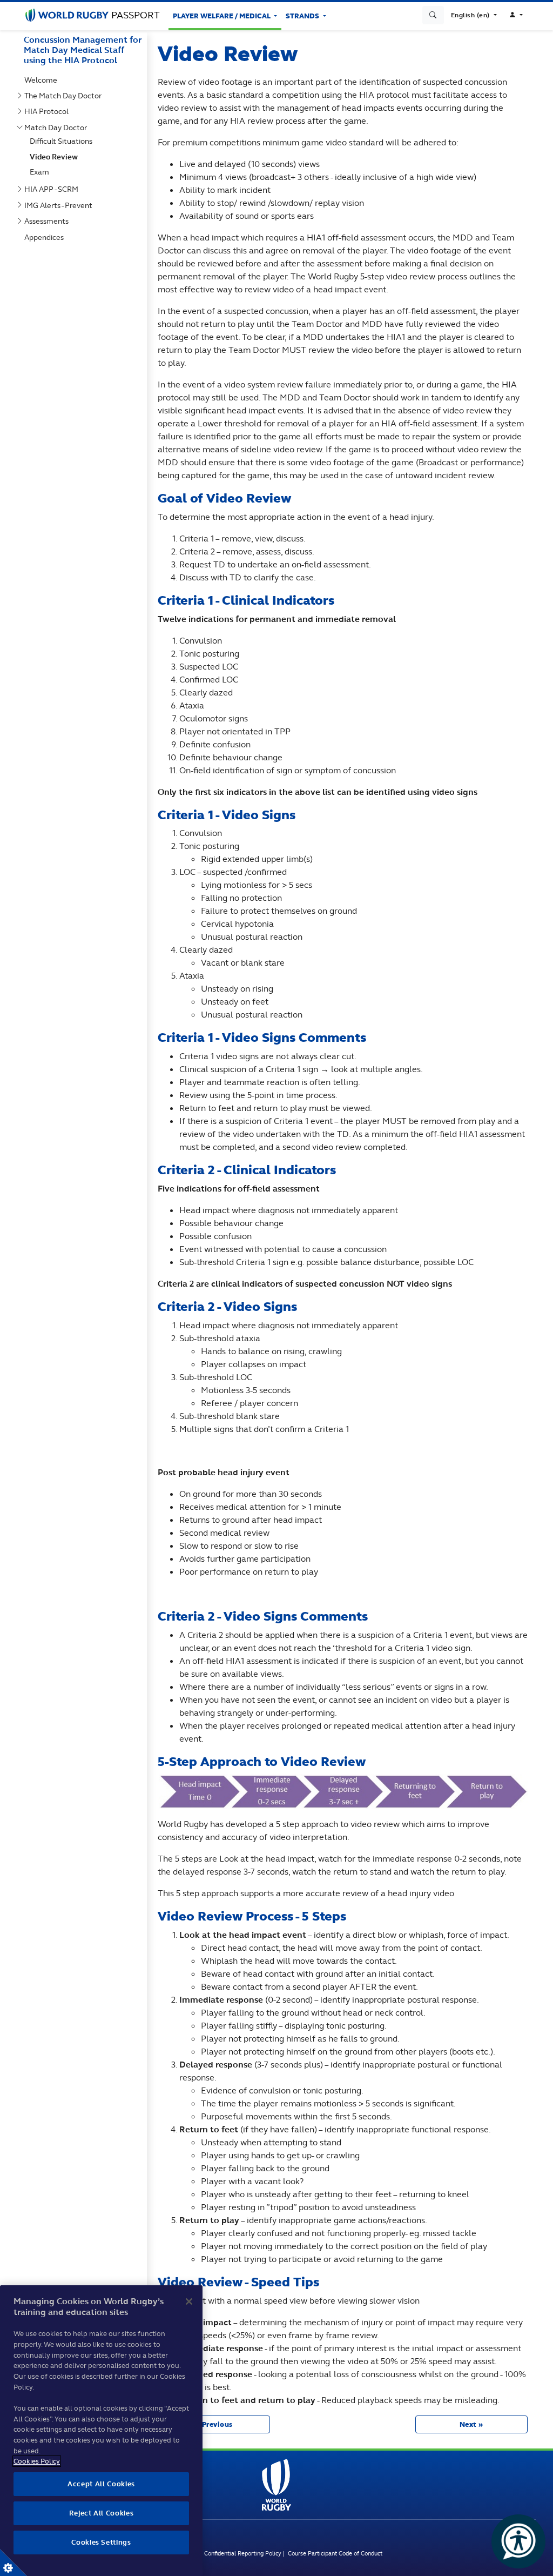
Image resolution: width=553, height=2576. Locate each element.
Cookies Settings (14, 2562)
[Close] (189, 2301)
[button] (474, 15)
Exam (42, 172)
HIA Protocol (49, 111)
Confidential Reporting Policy (244, 2553)
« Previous (214, 2424)
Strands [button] (303, 16)
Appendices (46, 237)
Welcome (43, 80)
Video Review (56, 157)
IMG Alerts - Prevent (60, 205)
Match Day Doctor (58, 128)
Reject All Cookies (102, 2513)
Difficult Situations (63, 141)
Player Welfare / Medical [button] (222, 16)
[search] (433, 15)
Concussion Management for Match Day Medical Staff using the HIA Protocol (83, 50)
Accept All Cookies (101, 2484)
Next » (471, 2424)
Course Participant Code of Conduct (335, 2553)
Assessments (49, 221)
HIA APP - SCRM (53, 189)
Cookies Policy (37, 2461)
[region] (101, 2431)
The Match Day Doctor (65, 96)
